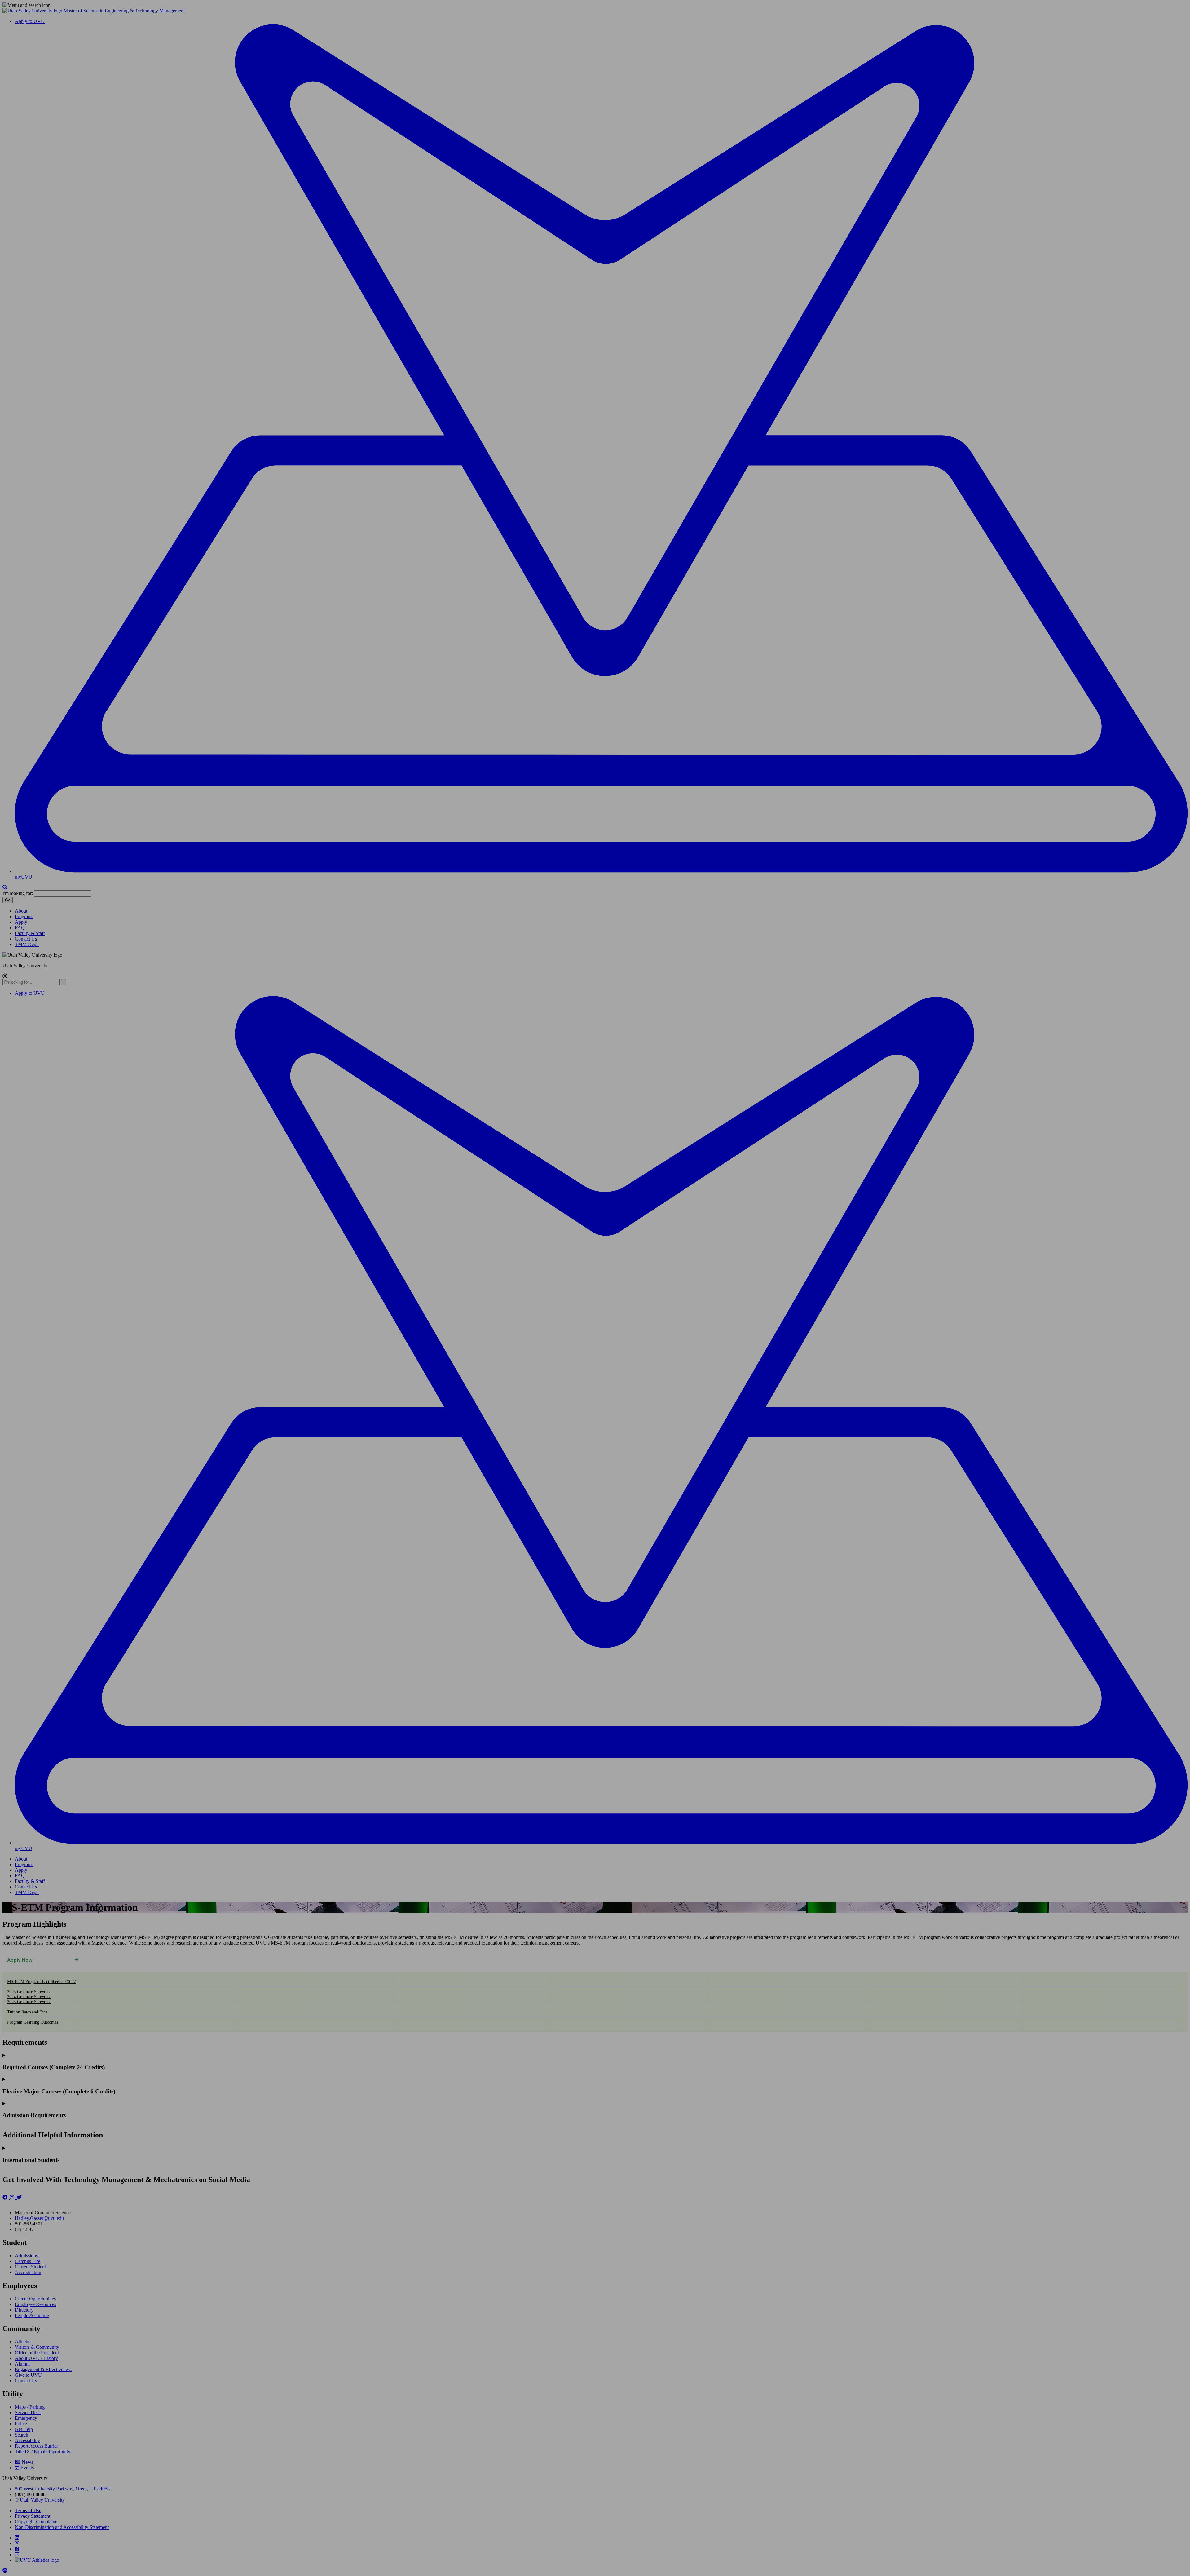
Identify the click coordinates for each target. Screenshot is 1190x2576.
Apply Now (20, 1960)
